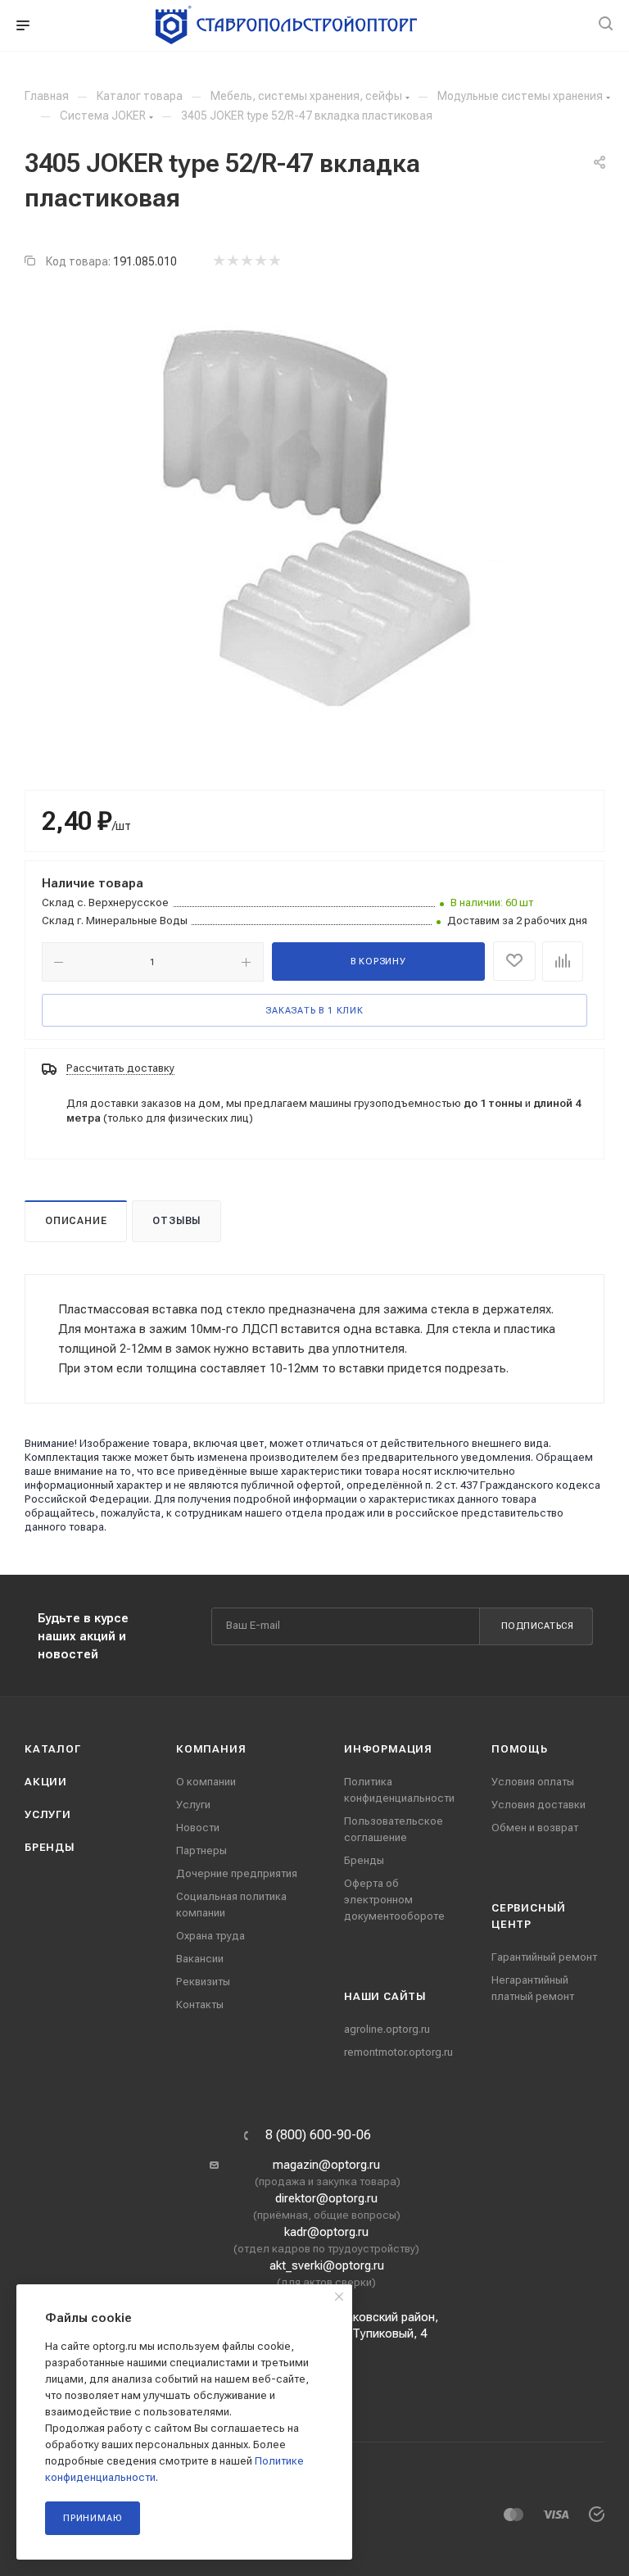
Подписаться (538, 1626)
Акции (46, 1782)
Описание (76, 1221)
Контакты (200, 2005)
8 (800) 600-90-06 (318, 2135)
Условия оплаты (533, 1782)
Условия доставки (538, 1805)
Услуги (48, 1814)
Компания (211, 1749)
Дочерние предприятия (237, 1873)
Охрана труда (210, 1936)
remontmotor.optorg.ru (398, 2052)
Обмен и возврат (535, 1828)
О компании (206, 1782)
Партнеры (201, 1850)
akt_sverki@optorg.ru (327, 2265)
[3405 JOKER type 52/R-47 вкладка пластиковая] (314, 519)
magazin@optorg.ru (326, 2165)
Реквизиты (203, 1982)
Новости (198, 1828)
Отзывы (176, 1221)
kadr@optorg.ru (326, 2232)
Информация (388, 1749)
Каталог (53, 1749)
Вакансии (200, 1959)
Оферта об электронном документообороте (394, 1900)
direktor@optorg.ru (326, 2198)
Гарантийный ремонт (544, 1957)
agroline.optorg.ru (387, 2029)
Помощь (520, 1749)
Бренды (50, 1847)
